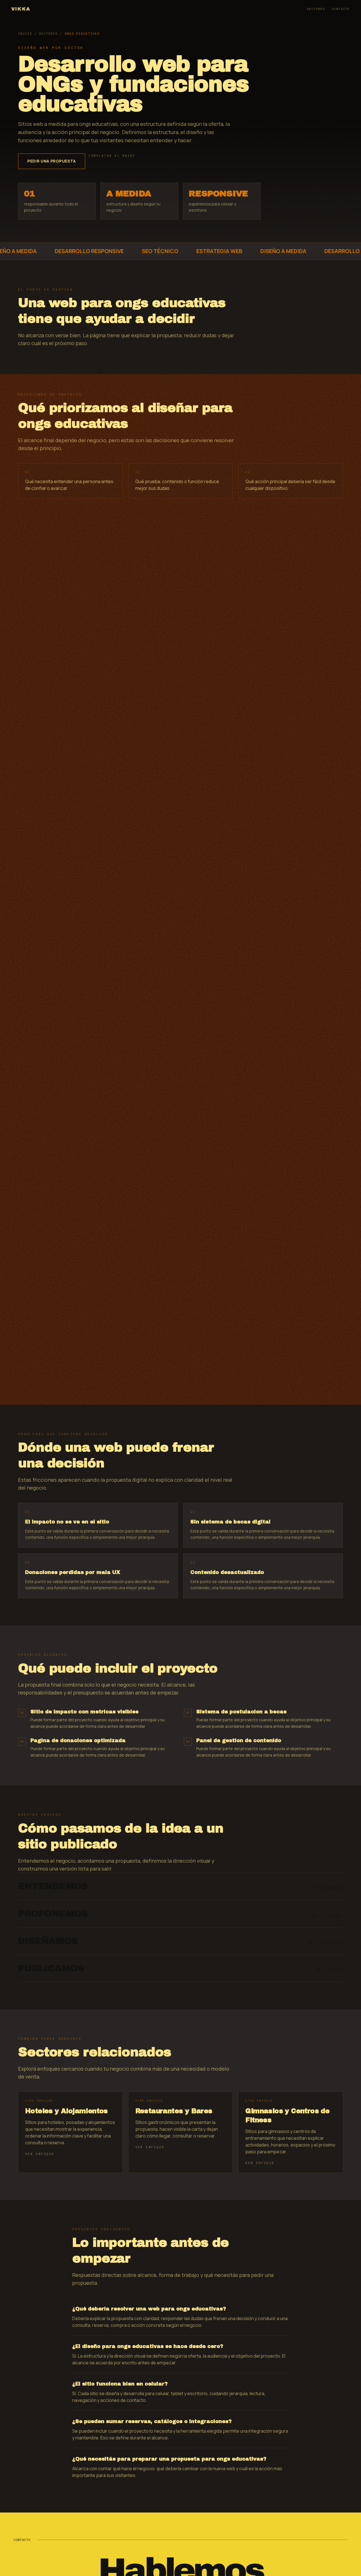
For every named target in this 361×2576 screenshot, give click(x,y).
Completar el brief (112, 156)
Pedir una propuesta (52, 161)
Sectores (316, 9)
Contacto (341, 9)
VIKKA (21, 9)
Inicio (25, 34)
